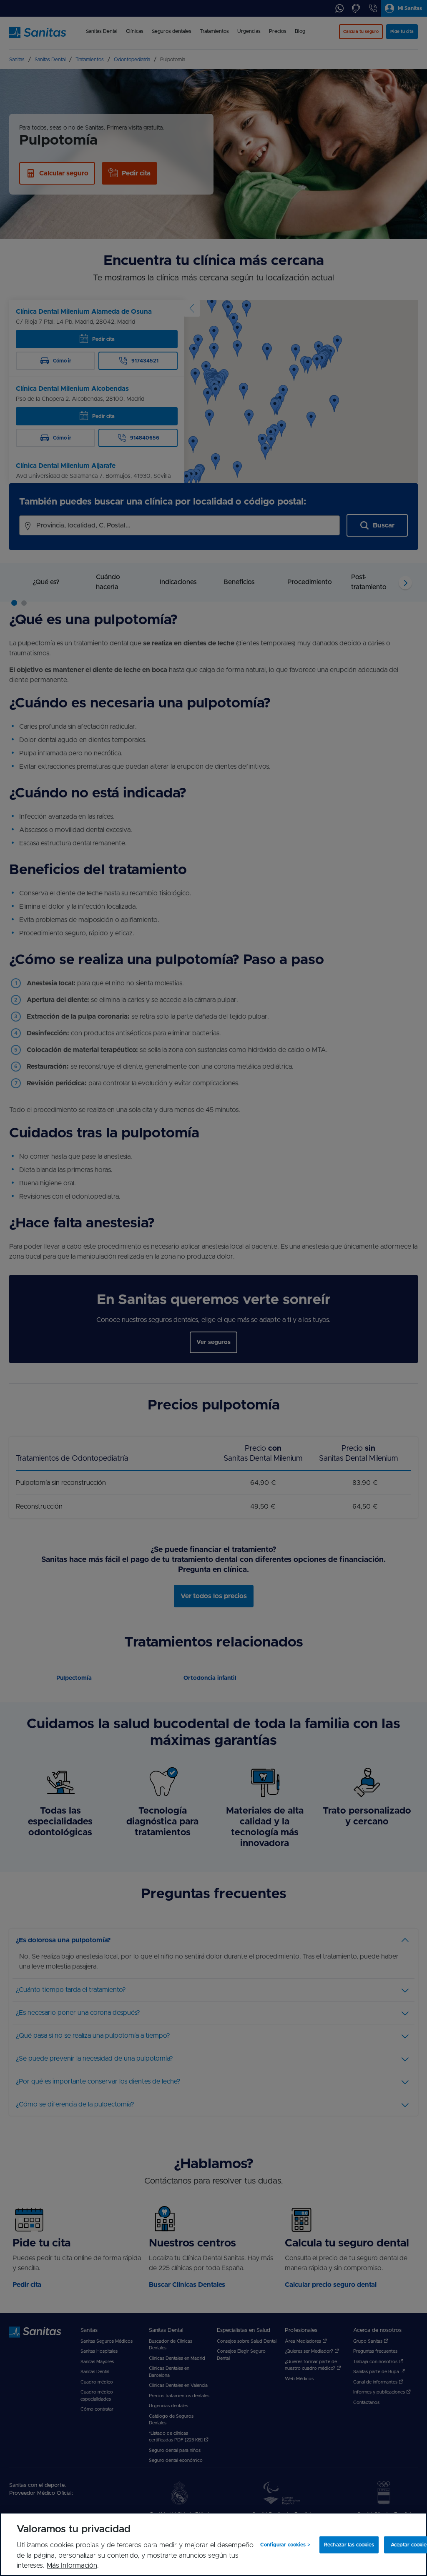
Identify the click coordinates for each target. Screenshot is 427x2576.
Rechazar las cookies (349, 2545)
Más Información (72, 2566)
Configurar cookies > (285, 2545)
